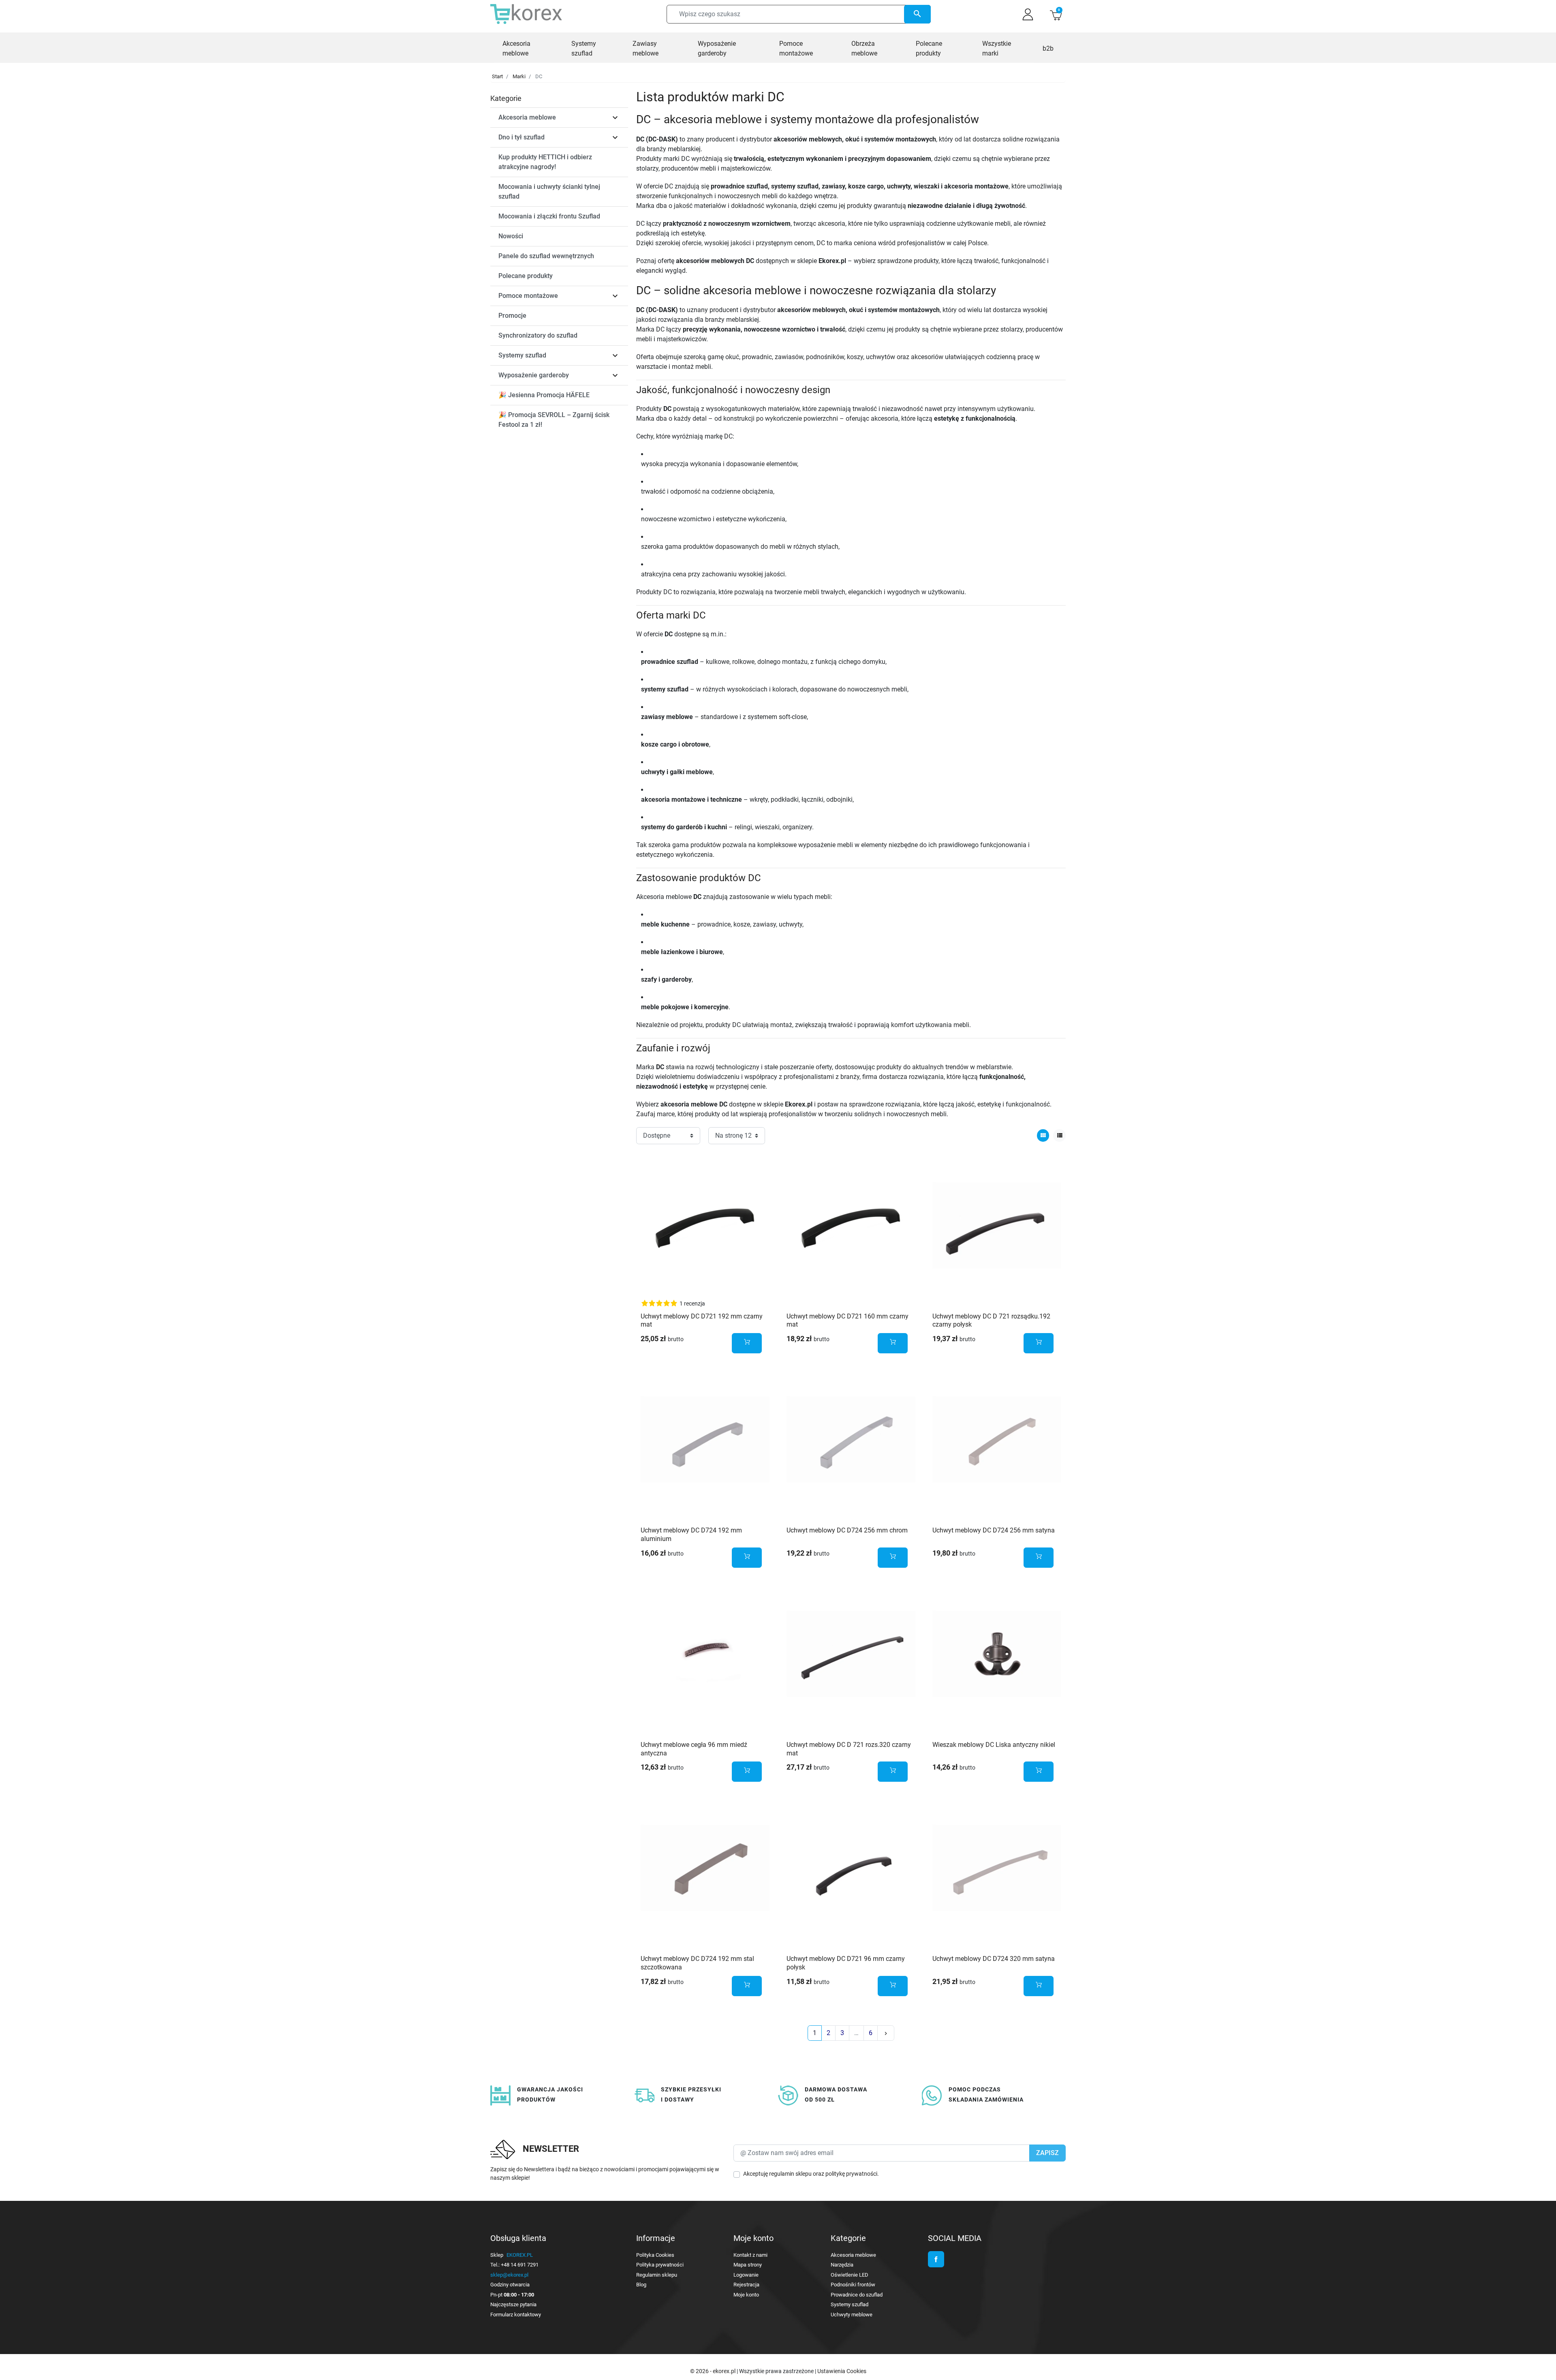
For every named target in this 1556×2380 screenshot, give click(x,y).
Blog (641, 2285)
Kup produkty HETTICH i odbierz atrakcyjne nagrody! (545, 162)
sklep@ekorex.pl (509, 2275)
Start (497, 76)
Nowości (511, 236)
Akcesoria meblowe (527, 117)
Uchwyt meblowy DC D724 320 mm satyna (994, 1959)
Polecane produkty (526, 276)
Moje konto (746, 2295)
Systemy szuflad (522, 355)
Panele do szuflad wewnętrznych (546, 256)
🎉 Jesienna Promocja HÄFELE (544, 395)
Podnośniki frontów (853, 2285)
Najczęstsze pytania (513, 2304)
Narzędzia (842, 2265)
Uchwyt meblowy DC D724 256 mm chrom (847, 1530)
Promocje (512, 316)
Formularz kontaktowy (516, 2315)
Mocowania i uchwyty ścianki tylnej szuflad (549, 192)
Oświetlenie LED (850, 2275)
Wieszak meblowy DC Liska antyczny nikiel (994, 1745)
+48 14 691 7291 (520, 2265)
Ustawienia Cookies (842, 2371)
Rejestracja (746, 2285)
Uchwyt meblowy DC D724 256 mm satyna (994, 1530)
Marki (519, 76)
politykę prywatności (851, 2174)
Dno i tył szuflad (522, 137)
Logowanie (746, 2275)
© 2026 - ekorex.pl (713, 2371)
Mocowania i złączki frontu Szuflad (549, 216)
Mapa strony (748, 2265)
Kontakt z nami (750, 2255)
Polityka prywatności (660, 2265)
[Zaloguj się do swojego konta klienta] (1028, 14)
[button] (1056, 14)
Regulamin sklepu (657, 2275)
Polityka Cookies (655, 2255)
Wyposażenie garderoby (534, 375)
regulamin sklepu (790, 2174)
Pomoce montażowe (528, 296)
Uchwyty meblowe (852, 2315)
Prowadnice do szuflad (857, 2295)
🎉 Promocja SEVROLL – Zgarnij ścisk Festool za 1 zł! (554, 420)
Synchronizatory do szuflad (538, 335)
